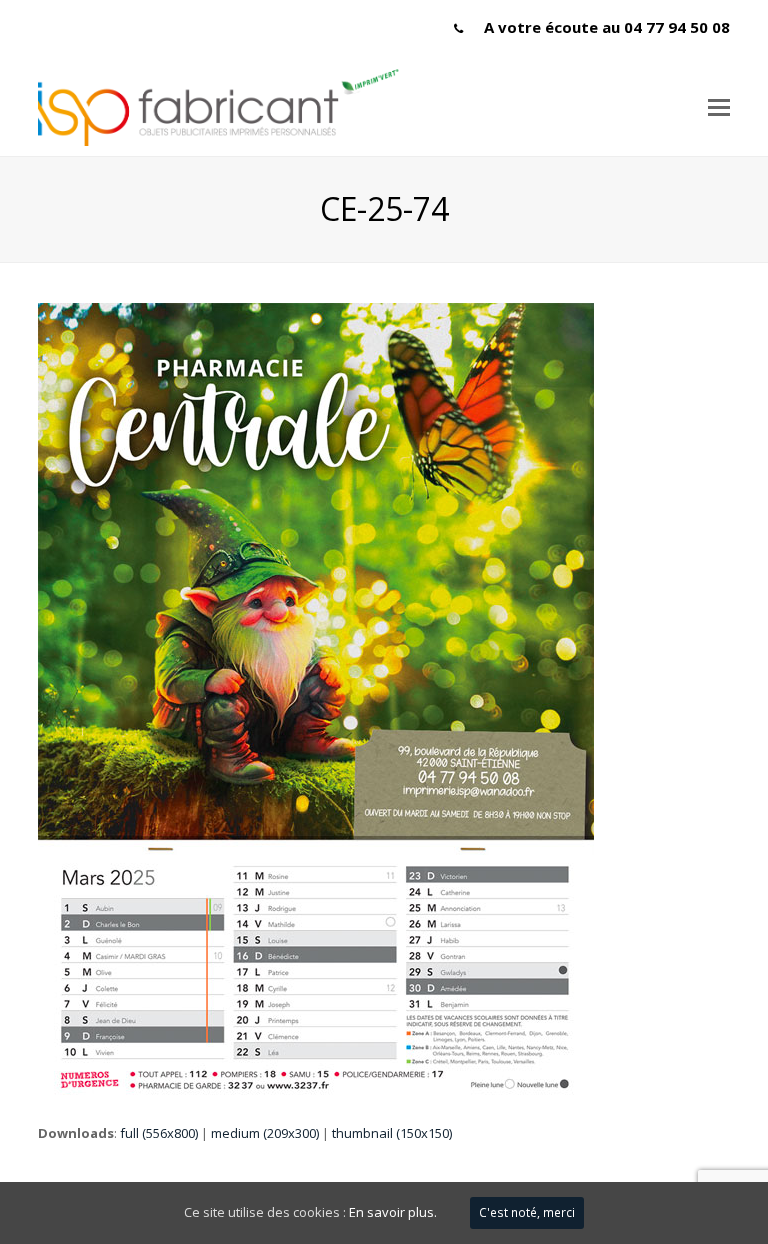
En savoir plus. (393, 1212)
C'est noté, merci (527, 1212)
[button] (719, 106)
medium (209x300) (265, 1133)
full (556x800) (159, 1133)
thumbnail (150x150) (392, 1133)
